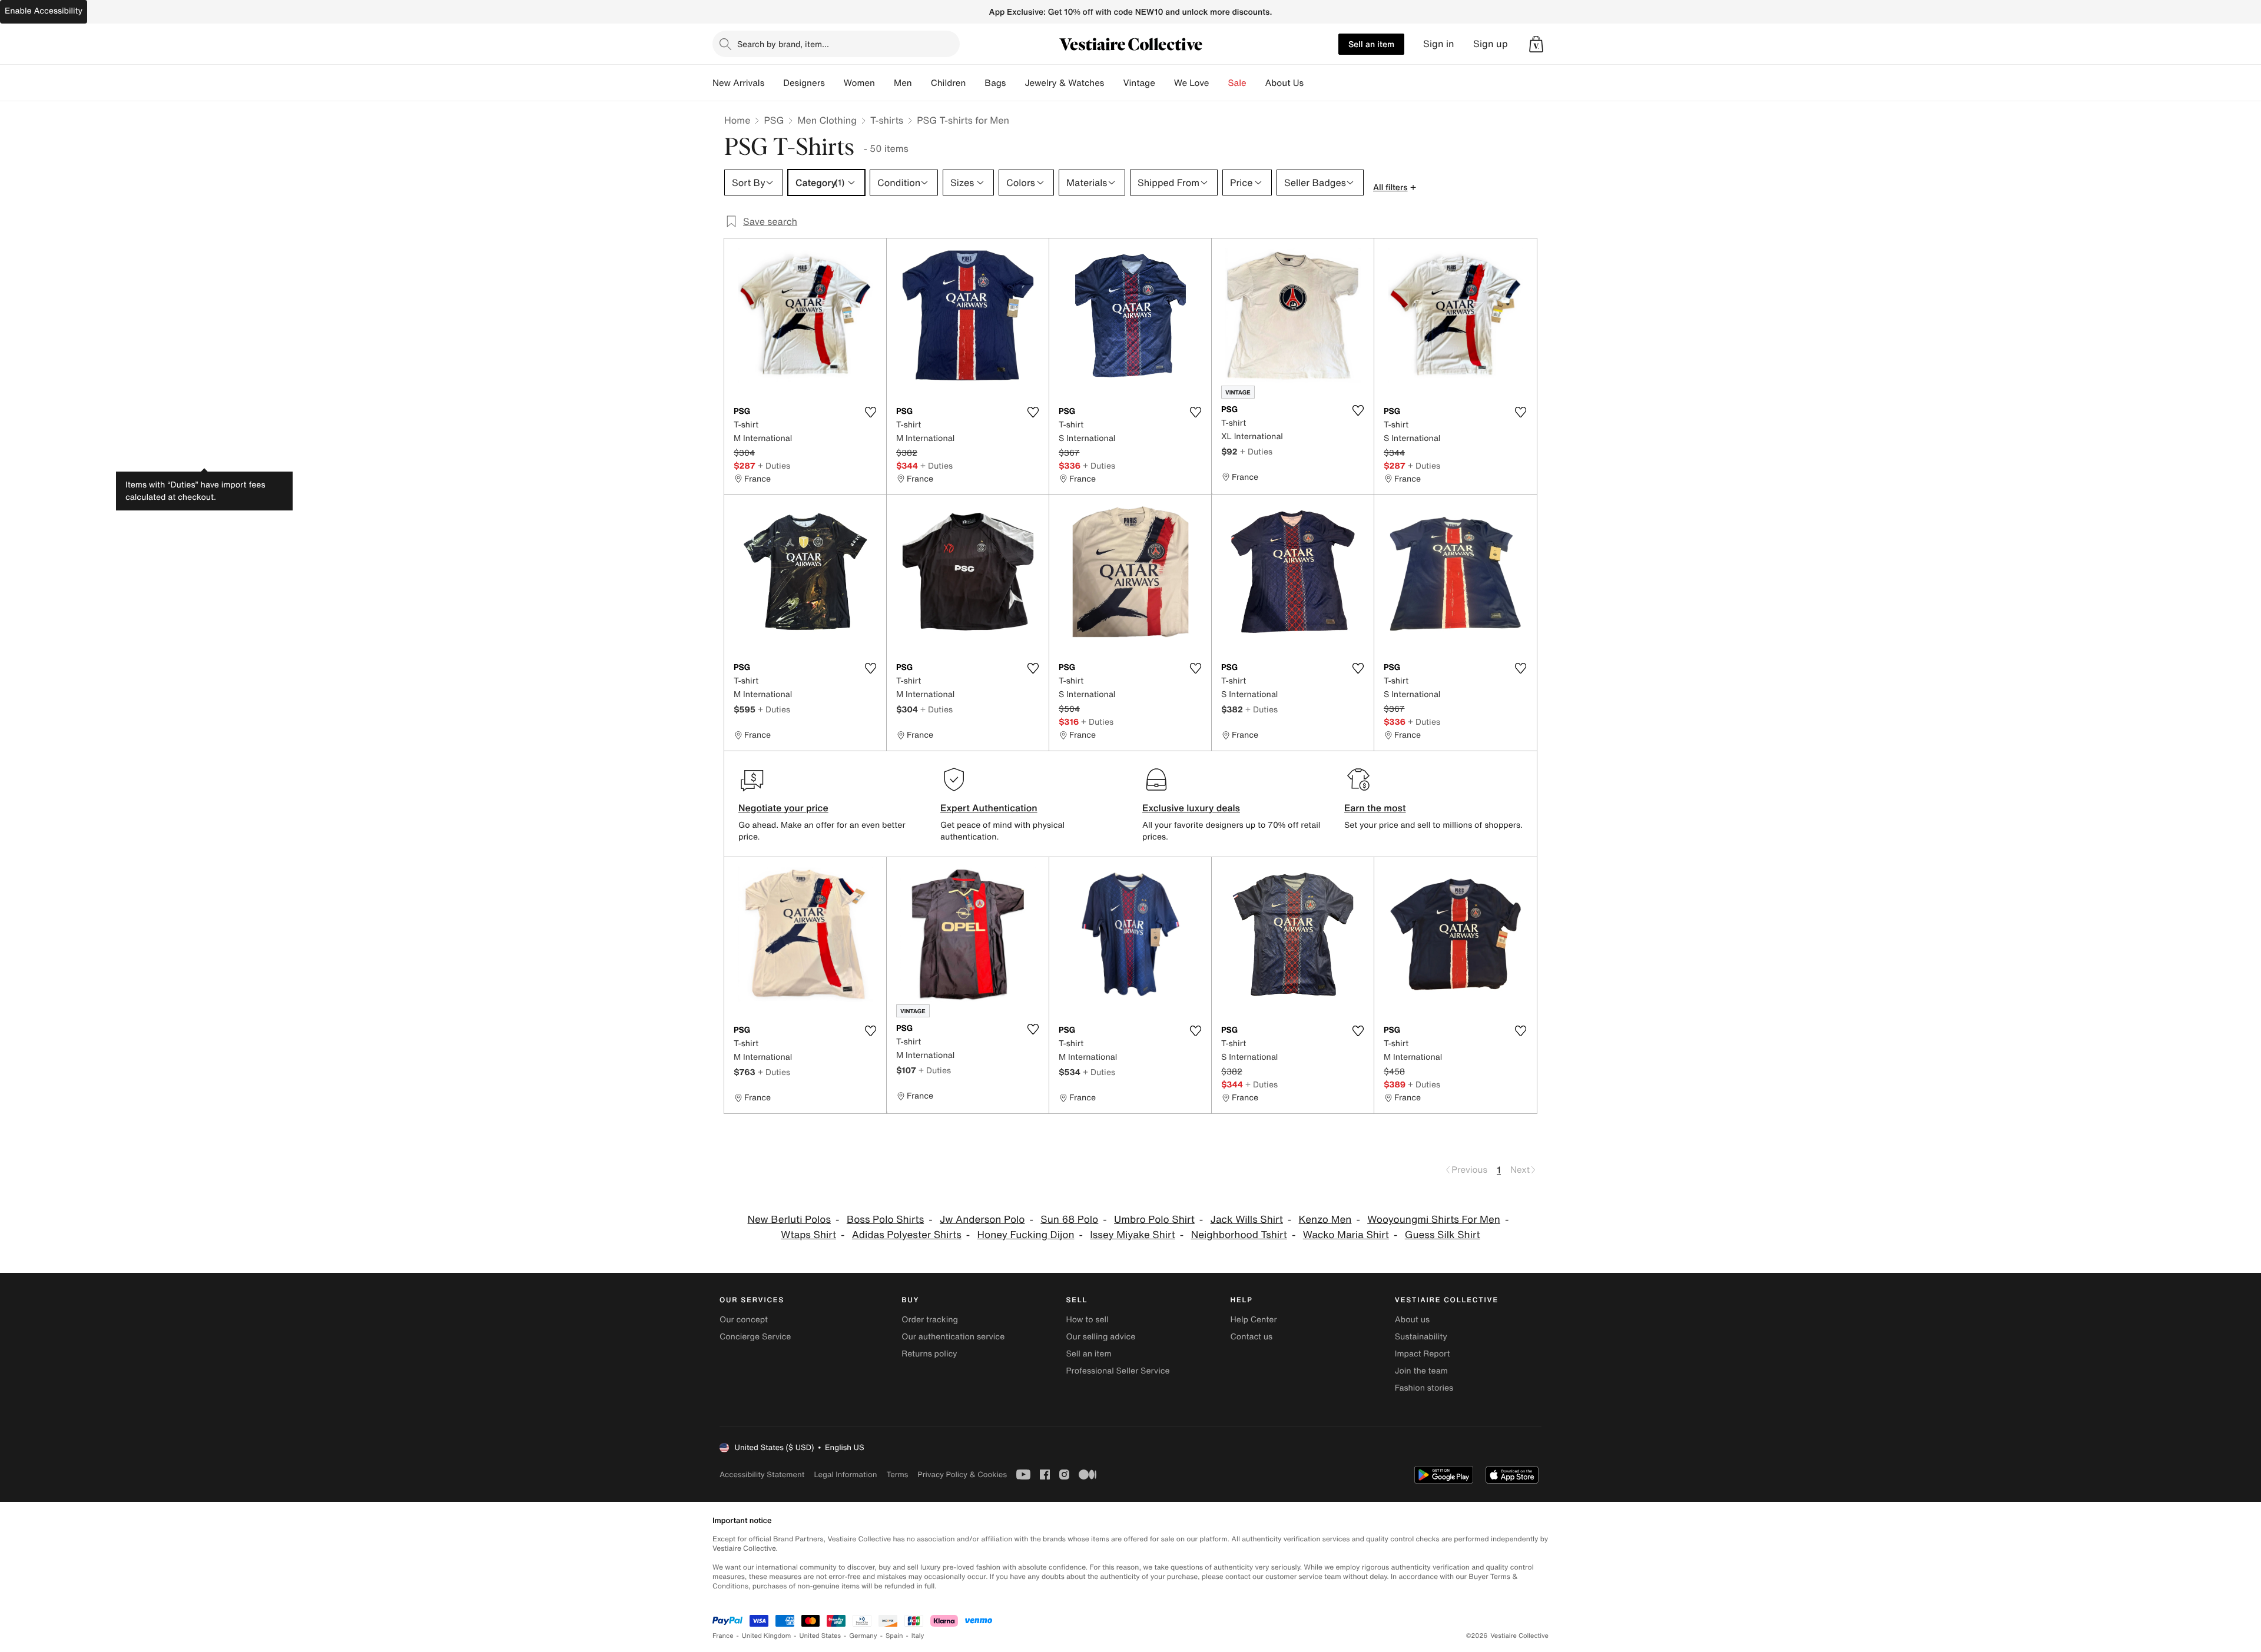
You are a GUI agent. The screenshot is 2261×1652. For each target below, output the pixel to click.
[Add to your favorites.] (870, 412)
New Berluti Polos (790, 1220)
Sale (1237, 83)
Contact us (1252, 1337)
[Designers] (834, 83)
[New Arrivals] (774, 83)
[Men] (921, 83)
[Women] (884, 83)
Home (737, 120)
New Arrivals (738, 83)
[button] (1536, 44)
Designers (804, 83)
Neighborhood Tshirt (1239, 1235)
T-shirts (887, 120)
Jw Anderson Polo (982, 1220)
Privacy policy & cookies (962, 1474)
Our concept (744, 1320)
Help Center (1254, 1320)
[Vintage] (1165, 83)
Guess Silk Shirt (1443, 1235)
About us (1412, 1320)
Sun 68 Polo (1069, 1220)
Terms (897, 1474)
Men (903, 83)
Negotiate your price (783, 808)
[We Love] (1219, 83)
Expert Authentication (989, 808)
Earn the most (1375, 808)
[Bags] (1015, 83)
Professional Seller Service (1118, 1371)
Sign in (1439, 44)
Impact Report (1423, 1354)
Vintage (1139, 83)
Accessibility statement (762, 1474)
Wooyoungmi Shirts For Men (1434, 1220)
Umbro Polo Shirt (1154, 1220)
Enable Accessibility (44, 11)
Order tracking (930, 1320)
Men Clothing (827, 120)
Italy (918, 1636)
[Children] (975, 83)
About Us (1284, 83)
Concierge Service (755, 1337)
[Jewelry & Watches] (1113, 83)
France (723, 1636)
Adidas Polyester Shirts (907, 1235)
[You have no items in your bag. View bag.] (1536, 44)
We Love (1192, 83)
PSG (774, 120)
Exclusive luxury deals (1191, 808)
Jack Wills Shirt (1247, 1220)
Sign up (1491, 44)
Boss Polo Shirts (885, 1220)
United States (820, 1636)
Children (949, 83)
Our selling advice (1100, 1337)
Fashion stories (1424, 1388)
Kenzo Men (1325, 1220)
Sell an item (1371, 44)
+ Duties (774, 465)
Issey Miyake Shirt (1133, 1235)
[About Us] (1313, 83)
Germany (863, 1636)
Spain (894, 1636)
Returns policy (929, 1354)
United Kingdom (767, 1636)
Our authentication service (953, 1337)
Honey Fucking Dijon (1026, 1235)
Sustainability (1421, 1337)
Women (859, 83)
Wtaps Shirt (808, 1235)
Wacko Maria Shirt (1346, 1235)
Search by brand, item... (783, 44)
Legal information (845, 1474)
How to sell (1087, 1320)
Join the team (1421, 1371)
